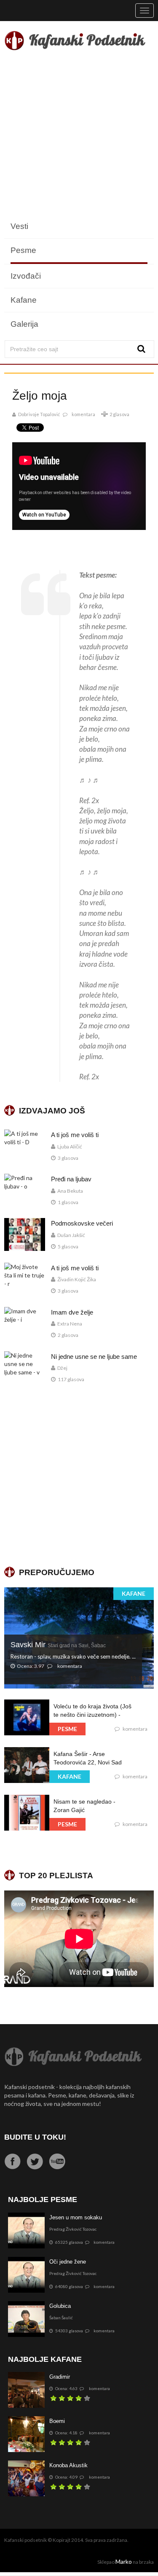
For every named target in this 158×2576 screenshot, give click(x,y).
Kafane (24, 300)
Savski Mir (58, 1645)
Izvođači (26, 276)
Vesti (19, 226)
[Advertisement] (79, 136)
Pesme (23, 250)
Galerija (24, 324)
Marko (124, 2561)
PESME (67, 1729)
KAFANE (134, 1593)
